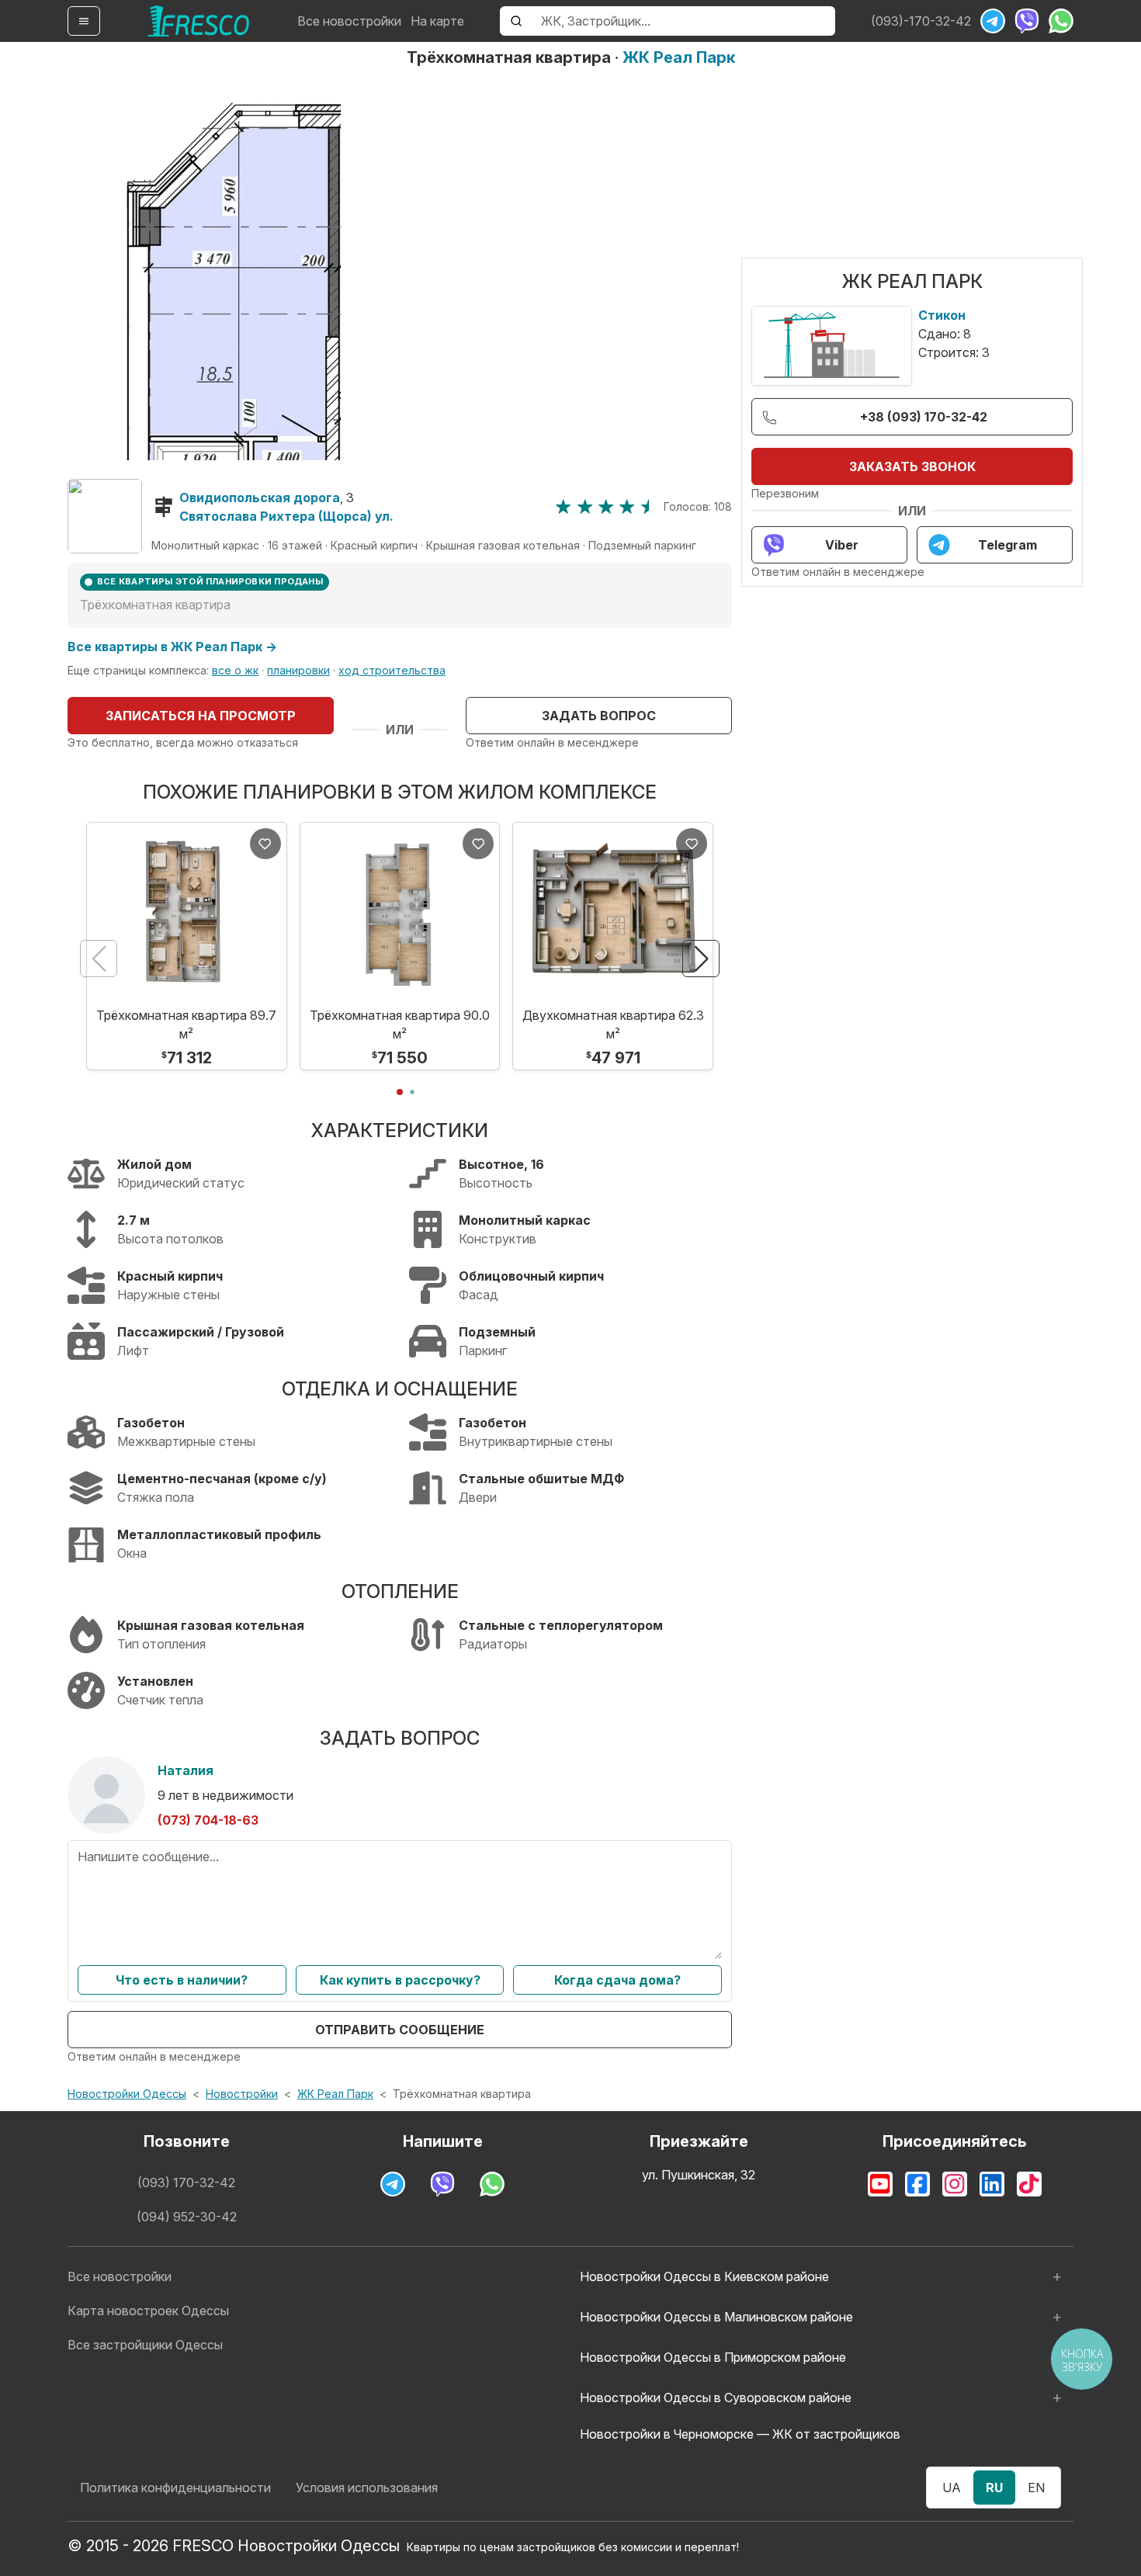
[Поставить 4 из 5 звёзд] (627, 507)
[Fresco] (199, 21)
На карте (437, 21)
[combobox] (683, 21)
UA (952, 2488)
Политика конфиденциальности (175, 2488)
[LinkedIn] (992, 2184)
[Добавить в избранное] (265, 844)
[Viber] (1027, 21)
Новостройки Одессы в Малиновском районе (716, 2317)
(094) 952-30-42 (187, 2217)
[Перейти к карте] (105, 516)
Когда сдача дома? (617, 1980)
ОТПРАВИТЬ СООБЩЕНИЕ (400, 2030)
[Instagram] (955, 2184)
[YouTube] (880, 2184)
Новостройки (242, 2094)
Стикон (942, 315)
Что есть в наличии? (182, 1980)
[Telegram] (993, 21)
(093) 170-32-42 (186, 2182)
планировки (298, 670)
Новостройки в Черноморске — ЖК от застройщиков (740, 2434)
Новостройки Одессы (127, 2094)
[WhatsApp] (1061, 21)
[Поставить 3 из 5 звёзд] (606, 507)
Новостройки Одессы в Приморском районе (713, 2357)
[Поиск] (516, 21)
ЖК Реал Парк (679, 57)
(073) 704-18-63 (208, 1820)
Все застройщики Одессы (145, 2345)
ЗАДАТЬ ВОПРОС (599, 716)
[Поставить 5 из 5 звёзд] (649, 507)
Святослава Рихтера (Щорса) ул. (286, 516)
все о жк (235, 670)
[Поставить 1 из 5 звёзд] (563, 507)
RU (994, 2488)
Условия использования (367, 2488)
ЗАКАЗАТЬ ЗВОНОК (912, 466)
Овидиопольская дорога (260, 498)
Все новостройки (349, 21)
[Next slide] (701, 959)
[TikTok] (1029, 2184)
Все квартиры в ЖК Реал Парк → (172, 647)
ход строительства (392, 670)
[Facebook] (917, 2184)
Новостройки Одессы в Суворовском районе (716, 2397)
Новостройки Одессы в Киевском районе (704, 2276)
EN (1036, 2488)
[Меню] (84, 21)
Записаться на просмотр (201, 716)
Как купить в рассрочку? (400, 1980)
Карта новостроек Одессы (148, 2311)
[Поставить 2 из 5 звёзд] (585, 507)
